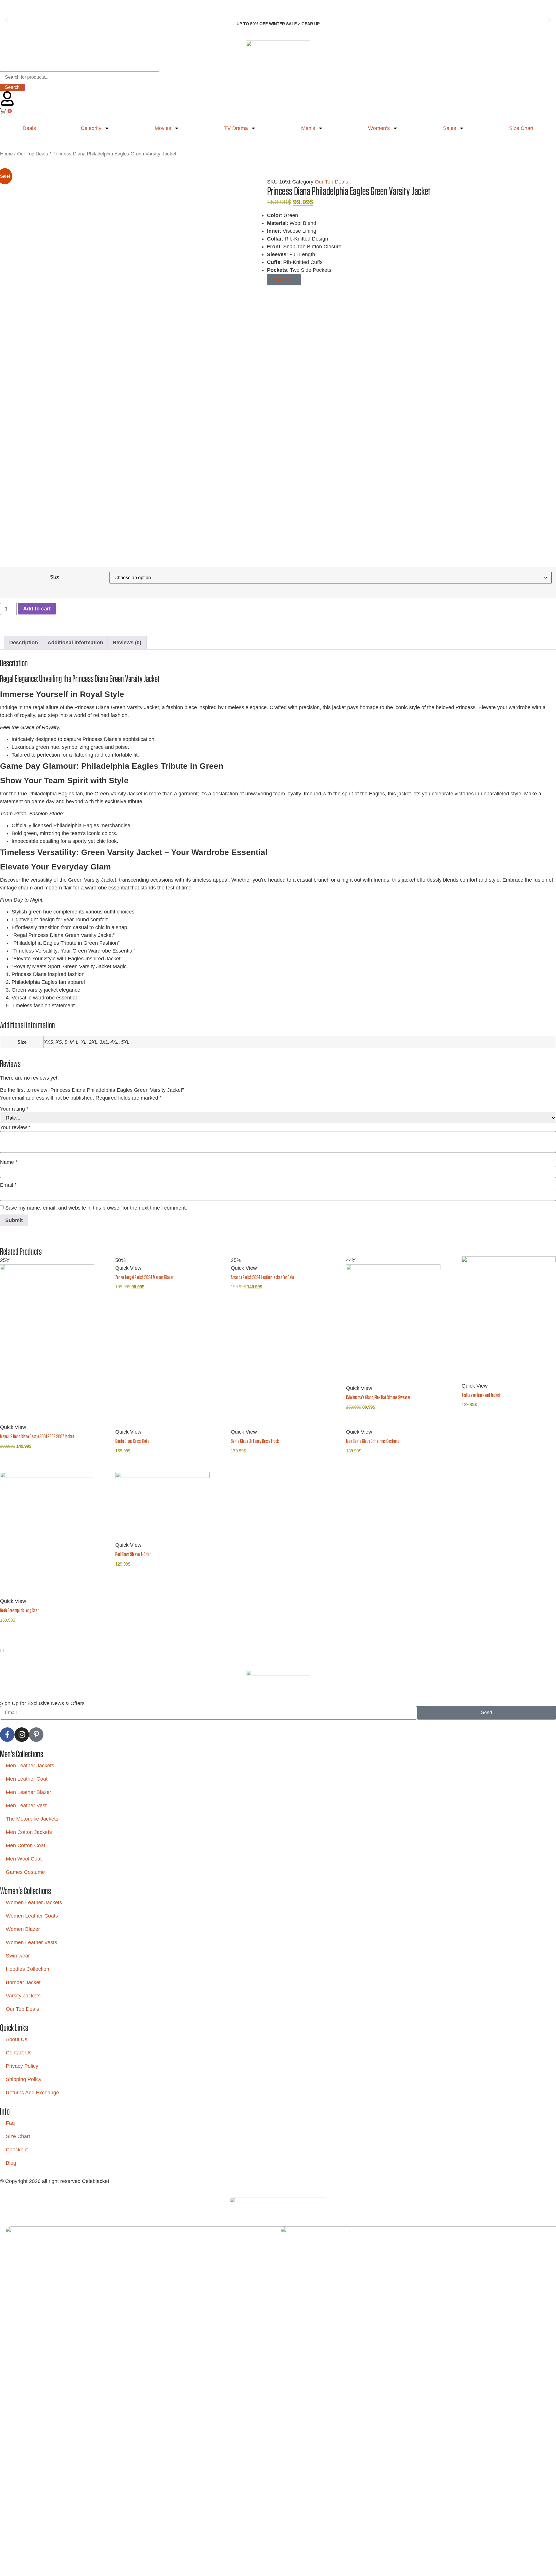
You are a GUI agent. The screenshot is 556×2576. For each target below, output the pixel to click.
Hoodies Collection (28, 1969)
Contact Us (19, 2053)
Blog (11, 2163)
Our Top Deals (33, 154)
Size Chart (18, 2136)
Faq (10, 2123)
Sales (450, 128)
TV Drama (236, 128)
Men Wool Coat (24, 1859)
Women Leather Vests (31, 1942)
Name (9, 1162)
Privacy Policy (22, 2066)
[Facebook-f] (7, 1735)
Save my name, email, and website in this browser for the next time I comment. (96, 1208)
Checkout (17, 2150)
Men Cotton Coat (25, 1845)
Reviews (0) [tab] (127, 643)
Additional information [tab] (75, 643)
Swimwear (18, 1956)
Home (6, 154)
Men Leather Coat (27, 1779)
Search (12, 87)
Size (55, 577)
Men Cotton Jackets (29, 1832)
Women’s (379, 128)
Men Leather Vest (26, 1806)
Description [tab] (24, 643)
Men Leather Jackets (30, 1766)
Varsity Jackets (23, 1996)
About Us (17, 2039)
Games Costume (25, 1872)
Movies (163, 128)
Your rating (14, 1109)
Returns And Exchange (32, 2093)
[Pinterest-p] (36, 1735)
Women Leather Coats (32, 1916)
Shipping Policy (24, 2079)
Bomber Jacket (23, 1982)
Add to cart (37, 609)
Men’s (308, 128)
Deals (29, 128)
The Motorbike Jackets (32, 1819)
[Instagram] (22, 1735)
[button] (7, 20)
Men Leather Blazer (29, 1792)
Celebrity (91, 128)
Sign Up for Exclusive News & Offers (42, 1703)
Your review (15, 1127)
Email (8, 1185)
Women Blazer (23, 1929)
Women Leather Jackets (34, 1902)
